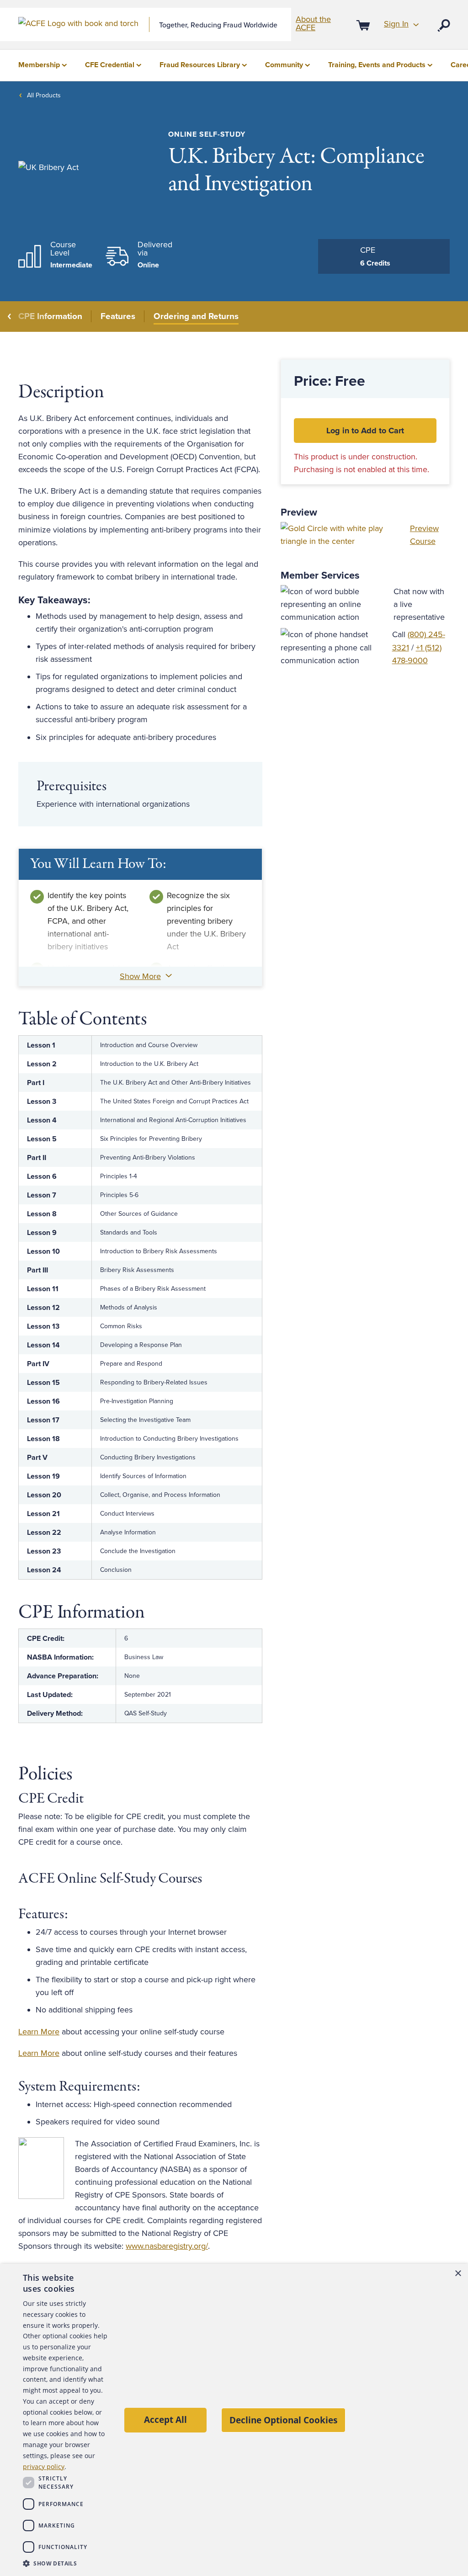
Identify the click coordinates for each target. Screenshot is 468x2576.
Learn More (39, 2032)
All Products (44, 95)
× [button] (458, 2274)
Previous (10, 317)
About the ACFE (313, 23)
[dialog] (234, 2420)
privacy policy (44, 2467)
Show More (140, 976)
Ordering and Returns (196, 316)
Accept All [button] (165, 2419)
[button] (65, 2563)
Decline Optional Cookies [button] (283, 2420)
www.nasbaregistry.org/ (167, 2246)
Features (118, 316)
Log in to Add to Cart (365, 431)
